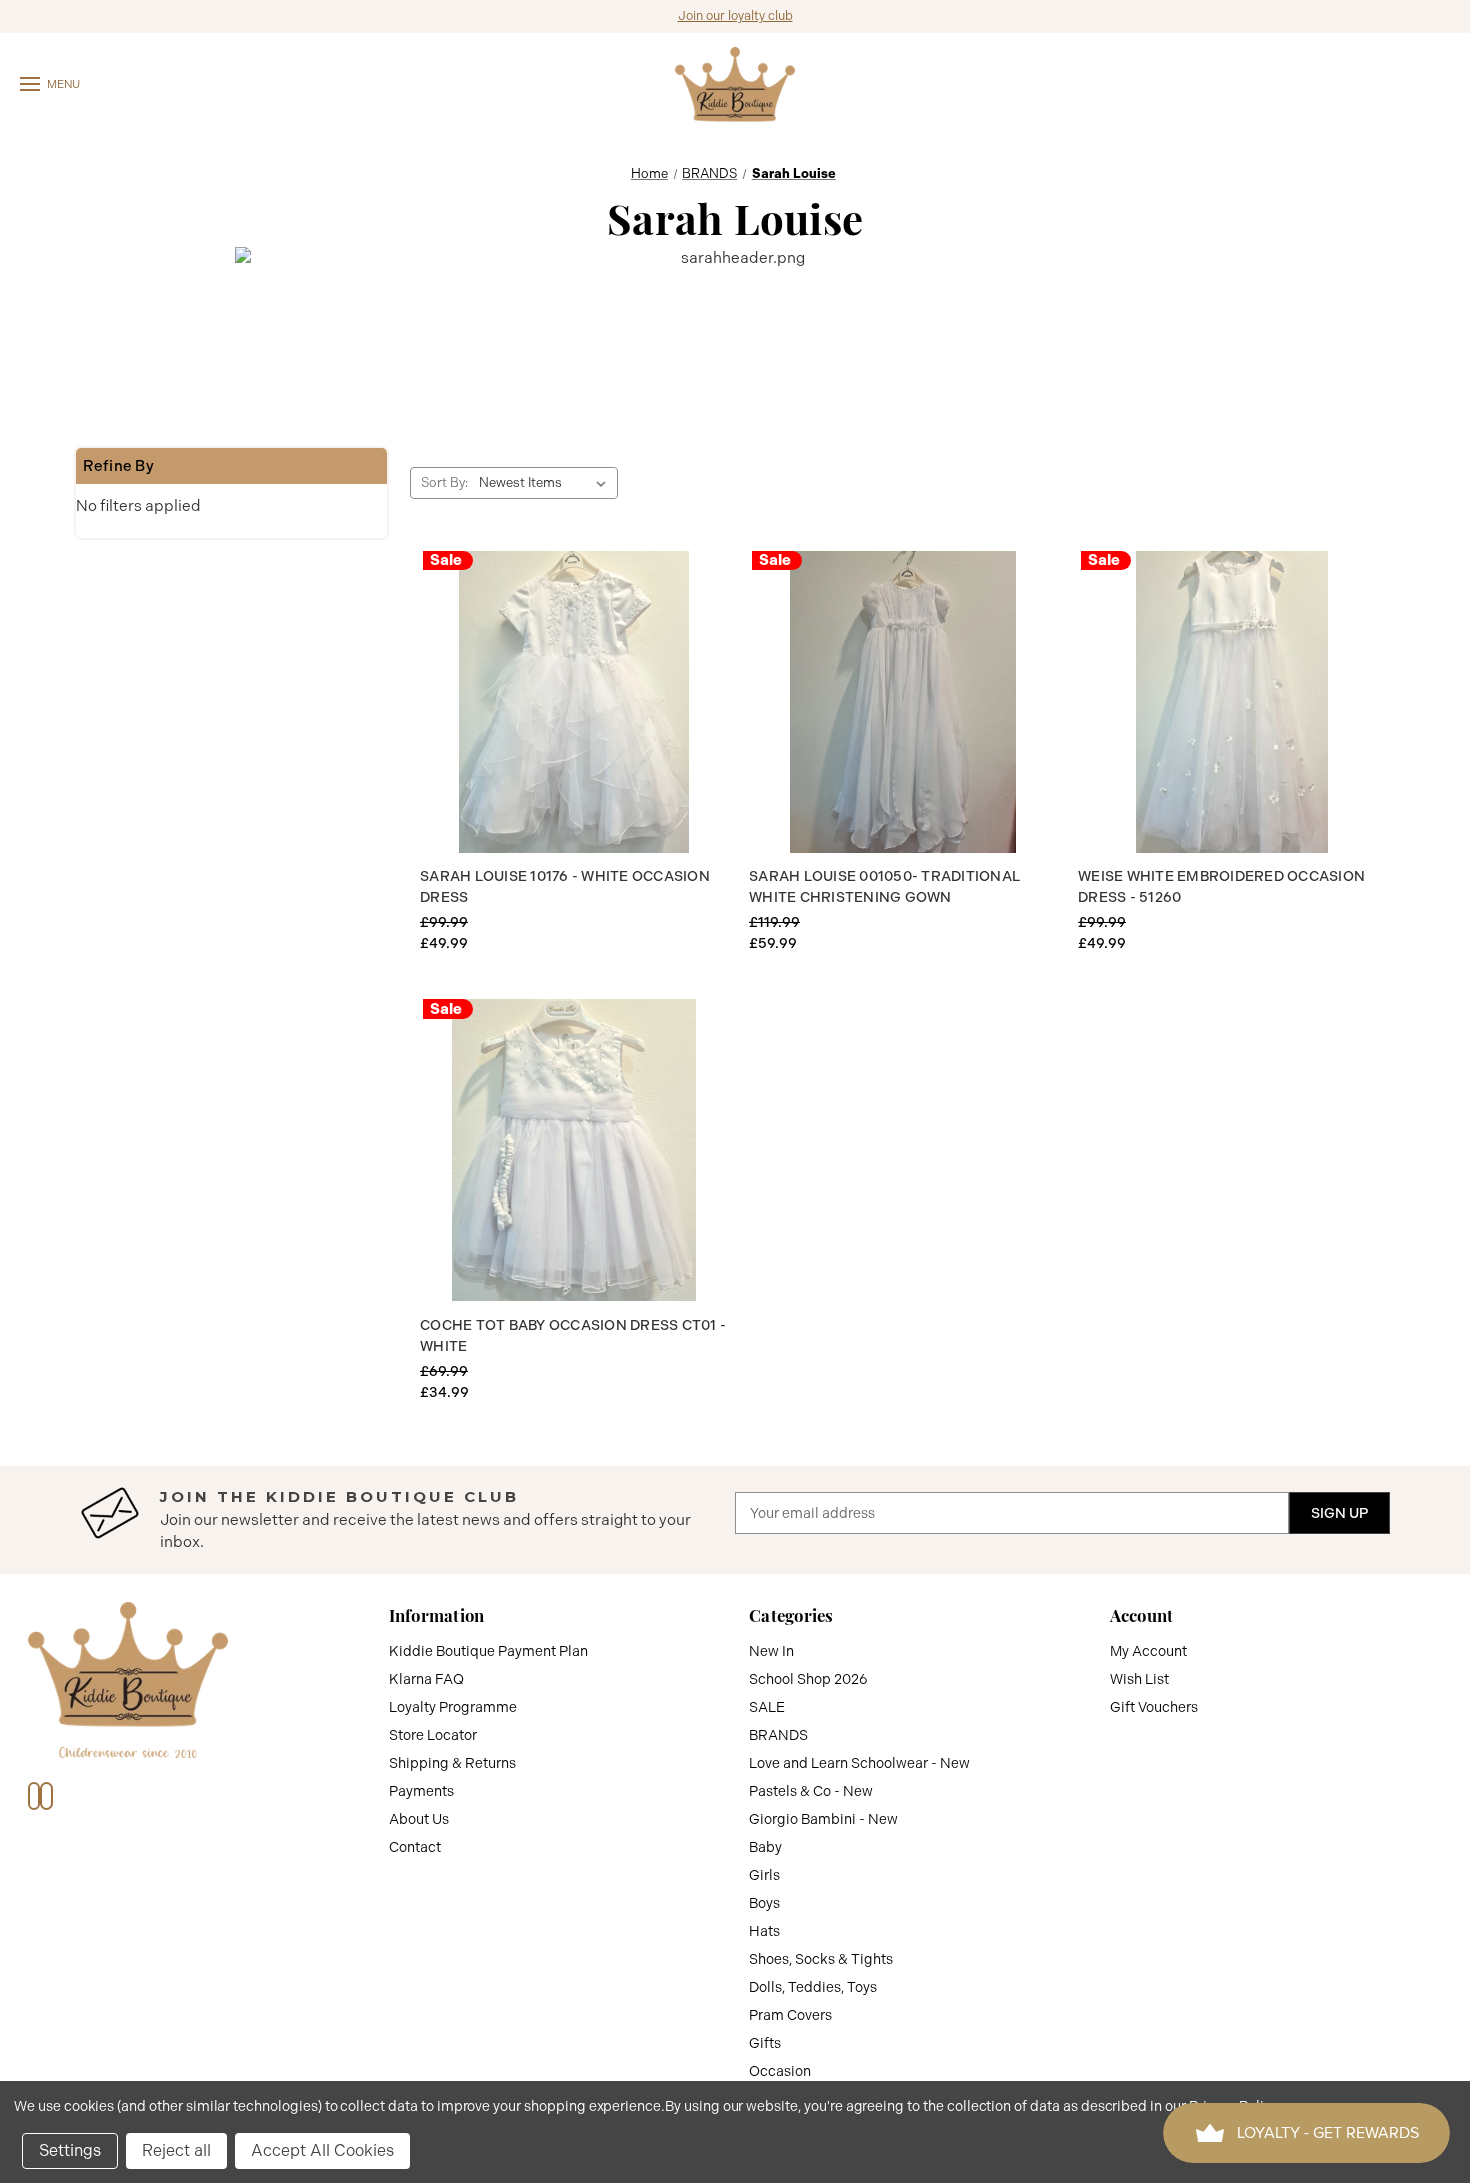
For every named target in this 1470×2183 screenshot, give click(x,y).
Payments (421, 1791)
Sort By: (444, 482)
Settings (70, 2150)
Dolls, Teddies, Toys (813, 1987)
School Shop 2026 (808, 1679)
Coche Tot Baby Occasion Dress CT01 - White (573, 1335)
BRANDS (778, 1735)
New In (771, 1651)
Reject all (176, 2150)
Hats (764, 1931)
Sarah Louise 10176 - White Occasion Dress (565, 886)
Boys (764, 1903)
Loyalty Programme (453, 1707)
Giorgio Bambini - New (823, 1819)
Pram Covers (790, 2015)
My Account (1148, 1651)
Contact (415, 1847)
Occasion (780, 2071)
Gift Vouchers (1154, 1707)
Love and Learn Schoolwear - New (859, 1763)
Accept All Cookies (322, 2150)
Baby (765, 1847)
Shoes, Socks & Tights (821, 1959)
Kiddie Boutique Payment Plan (488, 1651)
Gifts (765, 2043)
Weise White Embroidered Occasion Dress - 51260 (1221, 886)
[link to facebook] (34, 1796)
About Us (419, 1819)
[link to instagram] (46, 1796)
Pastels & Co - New (811, 1791)
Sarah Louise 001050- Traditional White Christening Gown (884, 886)
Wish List (1139, 1679)
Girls (764, 1875)
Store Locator (433, 1735)
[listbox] (546, 483)
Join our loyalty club (735, 15)
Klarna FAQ (426, 1679)
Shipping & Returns (452, 1763)
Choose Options (574, 702)
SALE (767, 1707)
